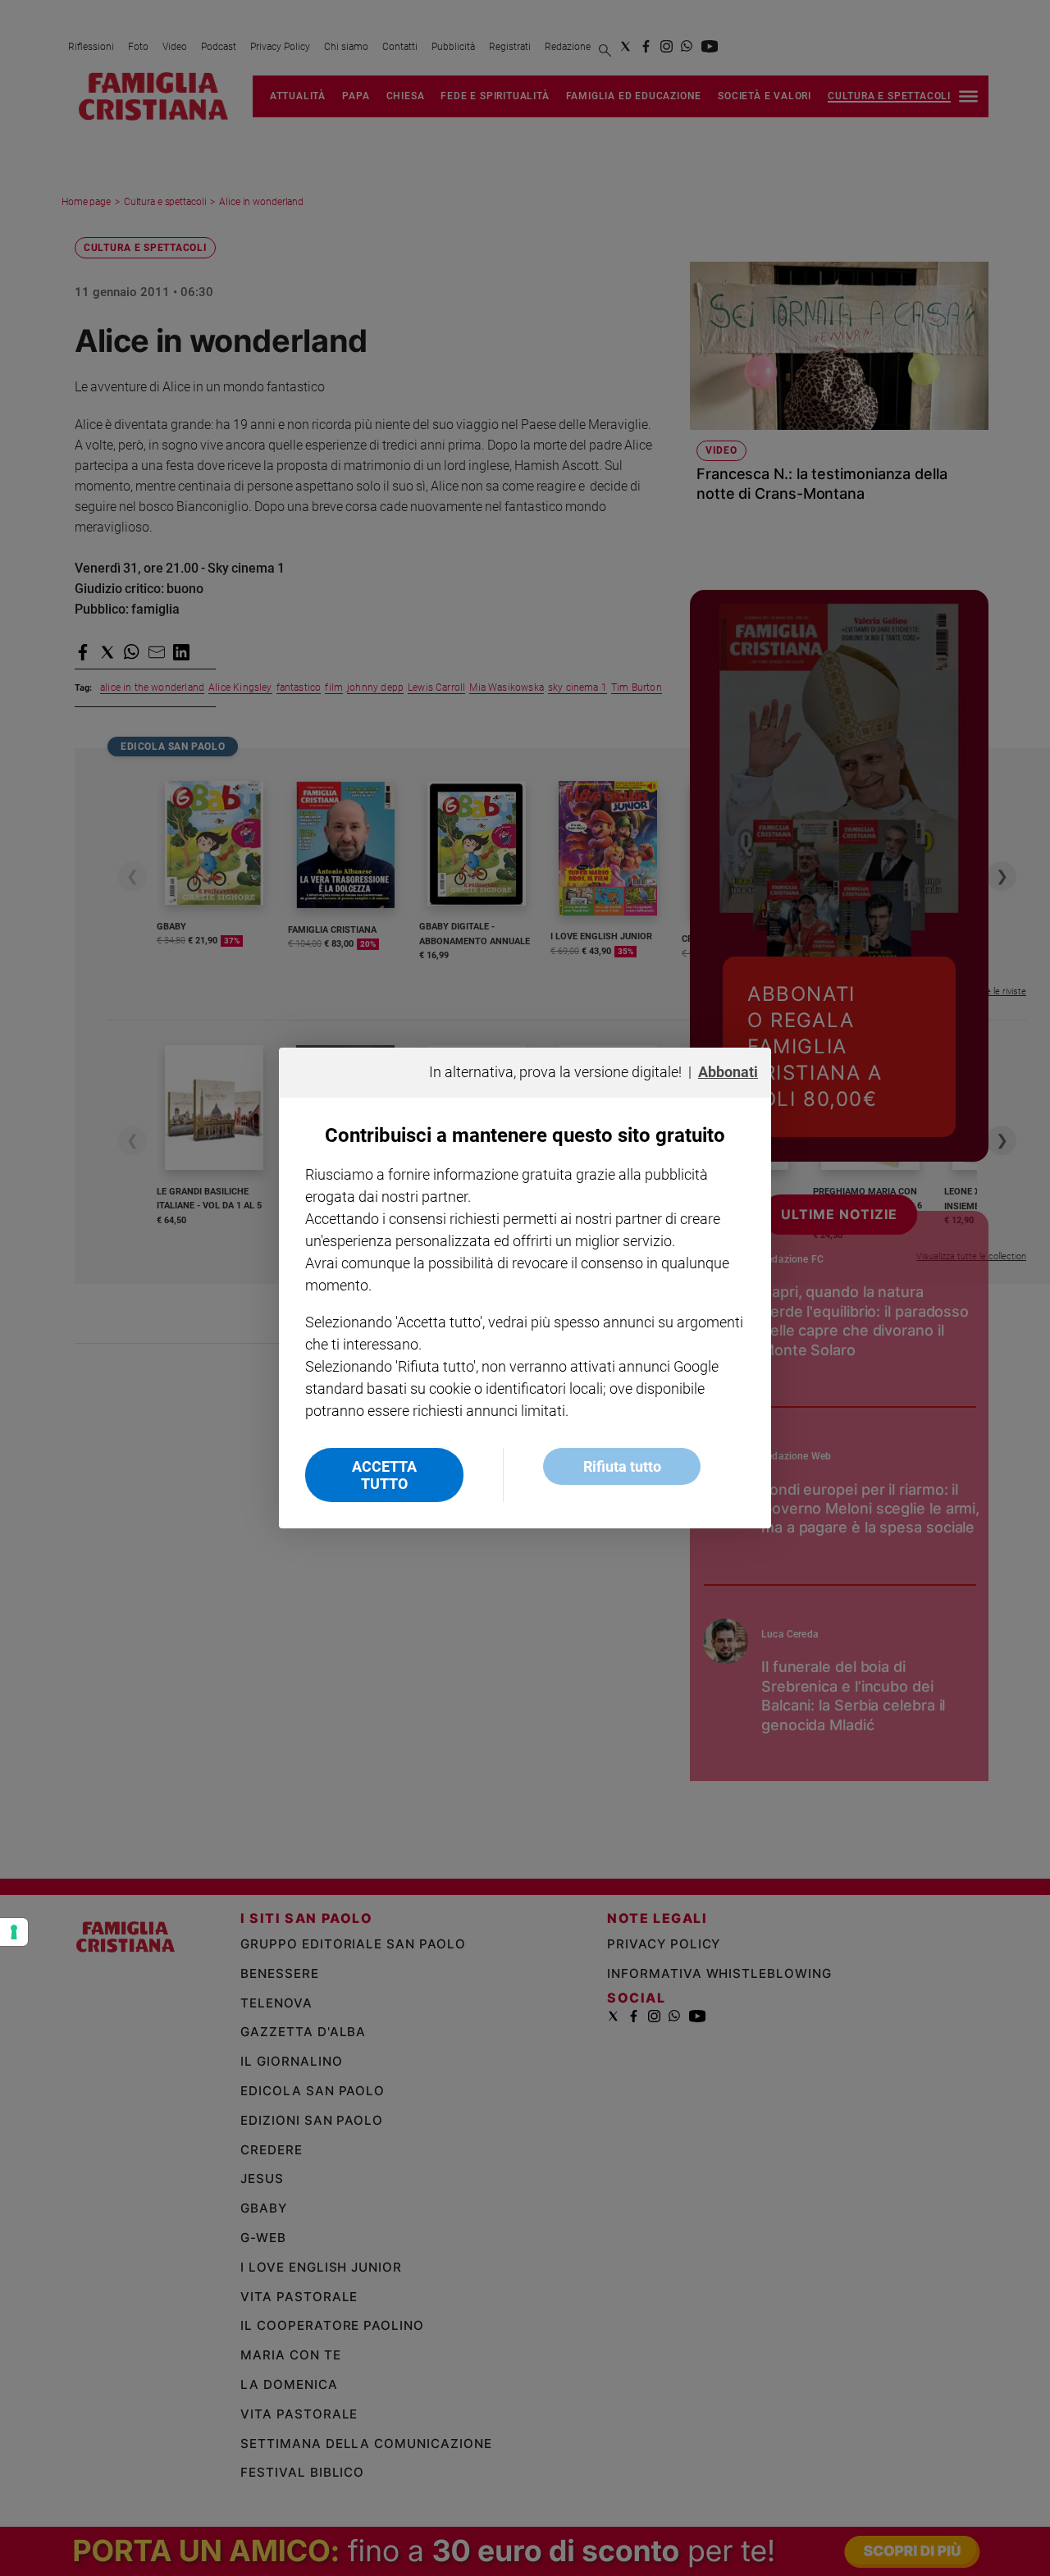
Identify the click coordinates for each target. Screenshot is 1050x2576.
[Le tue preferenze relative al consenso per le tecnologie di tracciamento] (14, 1932)
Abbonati (728, 1072)
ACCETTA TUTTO (384, 1475)
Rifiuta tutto (622, 1466)
